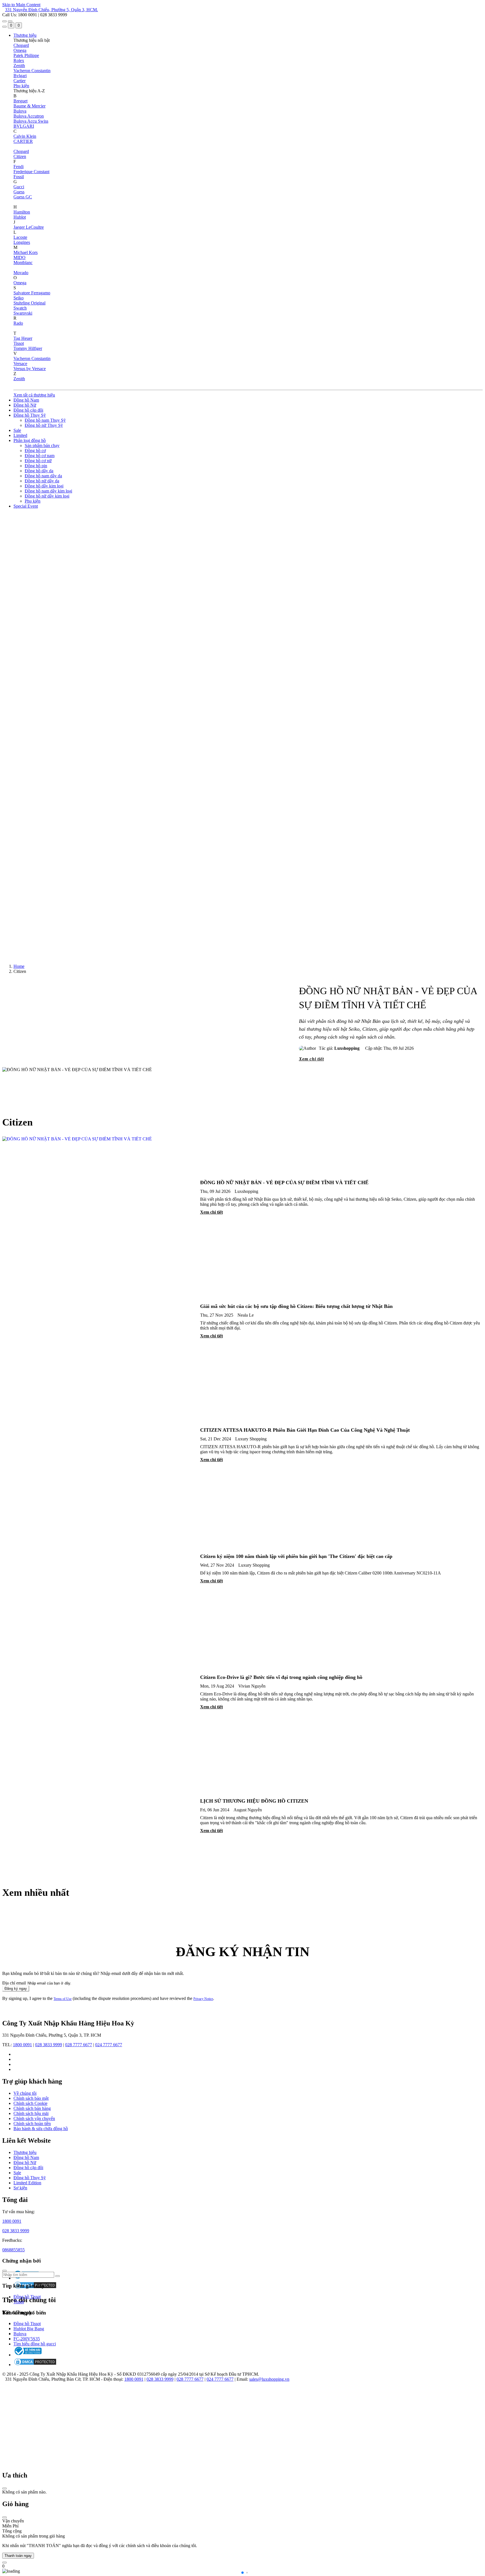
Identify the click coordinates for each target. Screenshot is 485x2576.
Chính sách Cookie (30, 2103)
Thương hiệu (25, 35)
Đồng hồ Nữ (25, 405)
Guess (19, 192)
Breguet (20, 101)
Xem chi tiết (311, 1059)
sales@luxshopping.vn (269, 2379)
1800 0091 (22, 2045)
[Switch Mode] (10, 21)
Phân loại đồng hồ (30, 440)
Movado (21, 273)
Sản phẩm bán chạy (42, 445)
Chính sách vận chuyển (34, 2118)
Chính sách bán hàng (32, 2108)
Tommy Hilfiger (28, 348)
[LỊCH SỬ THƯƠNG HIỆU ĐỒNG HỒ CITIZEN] (98, 1813)
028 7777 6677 (79, 2045)
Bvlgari (20, 76)
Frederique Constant (31, 172)
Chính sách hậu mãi (31, 2113)
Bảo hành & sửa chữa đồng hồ (41, 2129)
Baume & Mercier (29, 106)
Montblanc (23, 263)
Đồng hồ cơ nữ (38, 461)
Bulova (20, 111)
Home (19, 966)
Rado (18, 323)
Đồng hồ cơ (35, 451)
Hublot (20, 217)
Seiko (19, 298)
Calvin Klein (25, 136)
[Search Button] (4, 27)
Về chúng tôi (25, 2093)
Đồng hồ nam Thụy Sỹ (45, 420)
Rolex (19, 60)
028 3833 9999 (49, 2045)
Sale (17, 430)
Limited (20, 435)
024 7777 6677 (109, 2045)
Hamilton (22, 212)
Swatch (20, 308)
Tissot (19, 343)
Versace (20, 364)
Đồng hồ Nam (26, 400)
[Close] (4, 2488)
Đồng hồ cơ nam (40, 456)
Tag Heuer (23, 338)
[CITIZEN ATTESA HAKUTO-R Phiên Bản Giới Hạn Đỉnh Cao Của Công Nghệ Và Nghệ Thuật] (98, 1442)
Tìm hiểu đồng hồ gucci (35, 2344)
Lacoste (20, 237)
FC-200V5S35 (27, 2339)
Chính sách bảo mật (31, 2098)
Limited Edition (27, 2183)
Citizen (20, 156)
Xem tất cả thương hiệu (34, 395)
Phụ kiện (21, 86)
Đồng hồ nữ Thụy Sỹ (44, 425)
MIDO (20, 257)
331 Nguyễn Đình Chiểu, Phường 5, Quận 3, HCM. (52, 10)
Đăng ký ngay (16, 1989)
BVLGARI (24, 126)
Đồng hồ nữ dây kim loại (47, 496)
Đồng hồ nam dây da (43, 476)
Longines (22, 242)
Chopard (21, 45)
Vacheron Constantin (32, 71)
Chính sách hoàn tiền (32, 2124)
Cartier (20, 81)
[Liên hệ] (4, 2563)
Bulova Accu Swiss (31, 121)
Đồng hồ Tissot (27, 2297)
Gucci (19, 187)
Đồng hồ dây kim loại (44, 486)
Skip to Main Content (21, 5)
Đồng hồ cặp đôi (28, 410)
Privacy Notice (203, 1999)
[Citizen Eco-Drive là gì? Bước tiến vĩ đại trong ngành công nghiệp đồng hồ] (98, 1689)
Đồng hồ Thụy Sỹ (30, 415)
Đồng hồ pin (36, 466)
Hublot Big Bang (29, 2329)
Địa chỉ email (14, 1983)
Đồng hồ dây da (39, 471)
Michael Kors (26, 252)
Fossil (19, 177)
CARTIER (23, 141)
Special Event (26, 506)
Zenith (19, 66)
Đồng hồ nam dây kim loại (48, 491)
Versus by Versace (30, 369)
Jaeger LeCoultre (29, 227)
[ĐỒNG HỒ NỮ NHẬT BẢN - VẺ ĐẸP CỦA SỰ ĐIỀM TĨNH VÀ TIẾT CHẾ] (98, 1194)
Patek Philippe (26, 55)
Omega (20, 50)
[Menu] (4, 21)
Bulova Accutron (29, 116)
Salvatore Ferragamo (32, 293)
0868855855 (13, 2250)
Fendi (19, 167)
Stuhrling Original (29, 303)
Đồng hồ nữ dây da (42, 481)
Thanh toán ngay (18, 2556)
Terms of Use (63, 1999)
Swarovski (23, 313)
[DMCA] (35, 2365)
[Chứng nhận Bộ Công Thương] (28, 2355)
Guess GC (23, 197)
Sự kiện (20, 2188)
